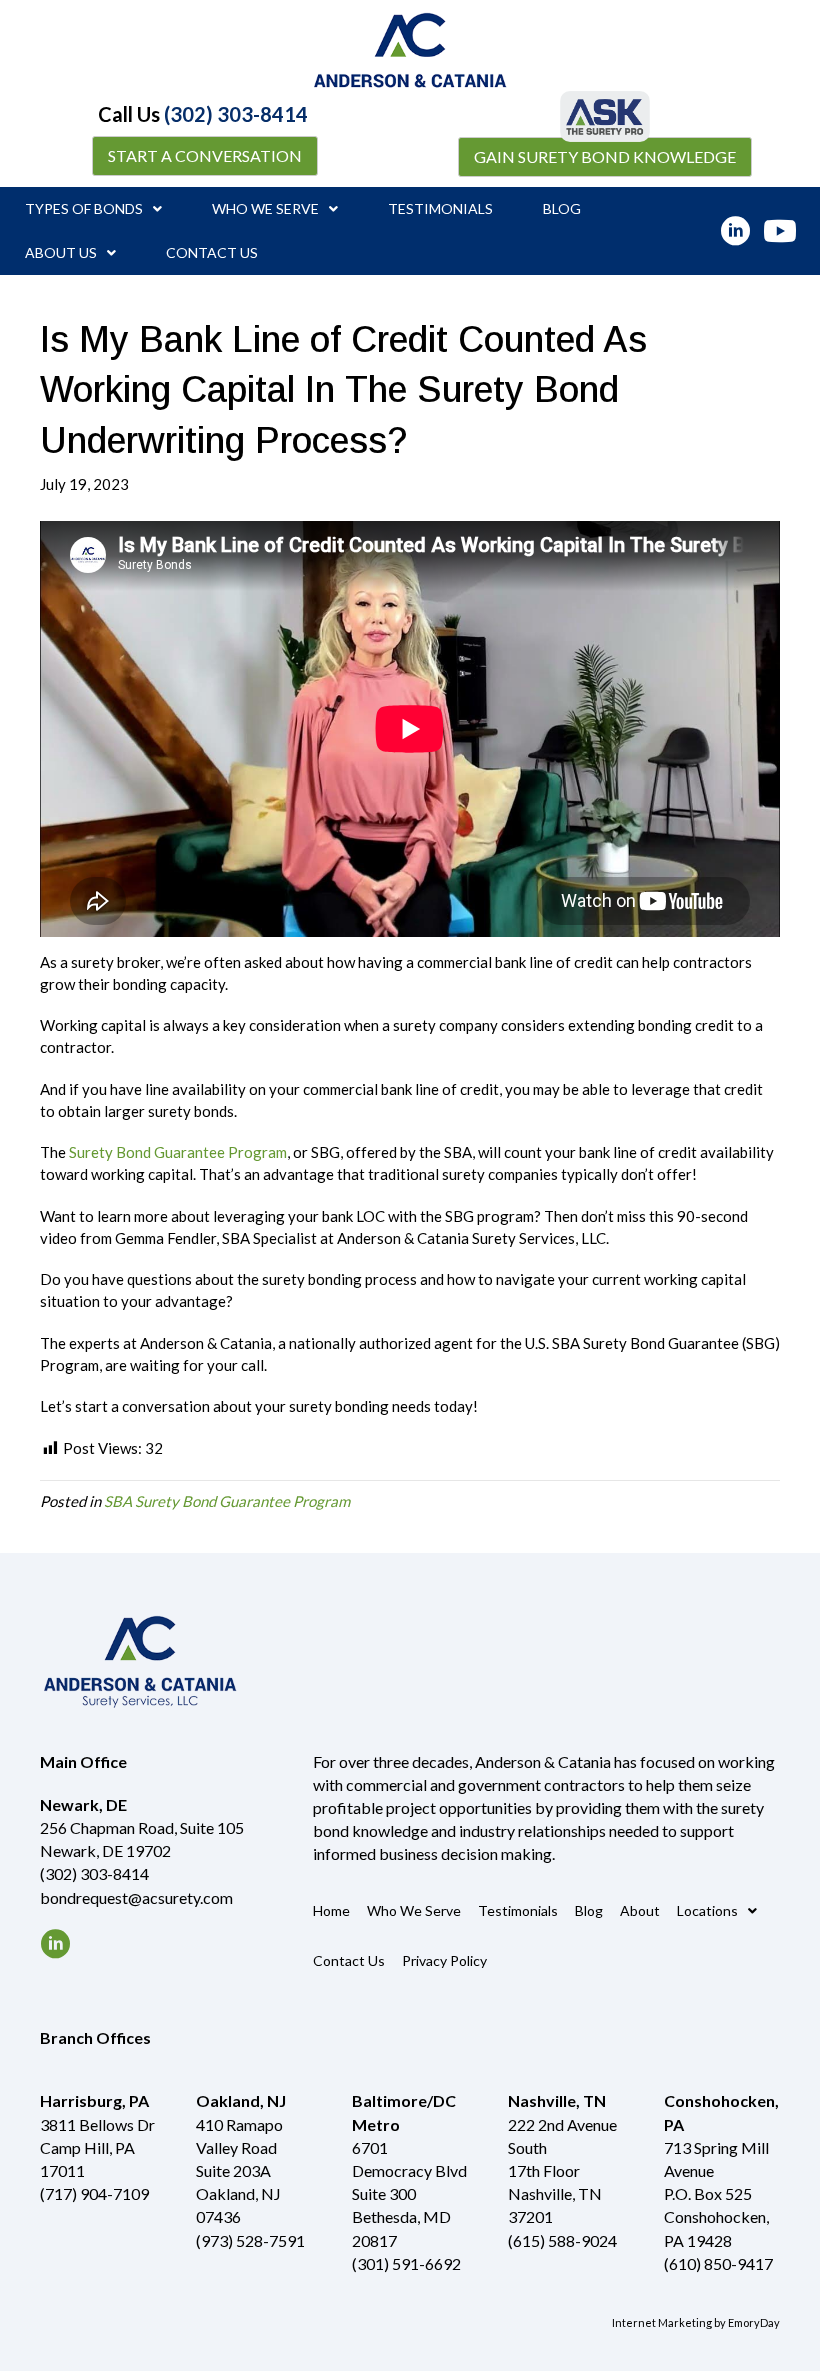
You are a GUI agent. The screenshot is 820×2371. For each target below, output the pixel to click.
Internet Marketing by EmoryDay (696, 2322)
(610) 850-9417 (718, 2263)
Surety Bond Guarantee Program (178, 1152)
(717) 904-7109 (94, 2193)
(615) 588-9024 (562, 2240)
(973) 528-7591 (250, 2240)
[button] (205, 156)
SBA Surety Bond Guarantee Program (227, 1501)
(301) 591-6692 (406, 2263)
